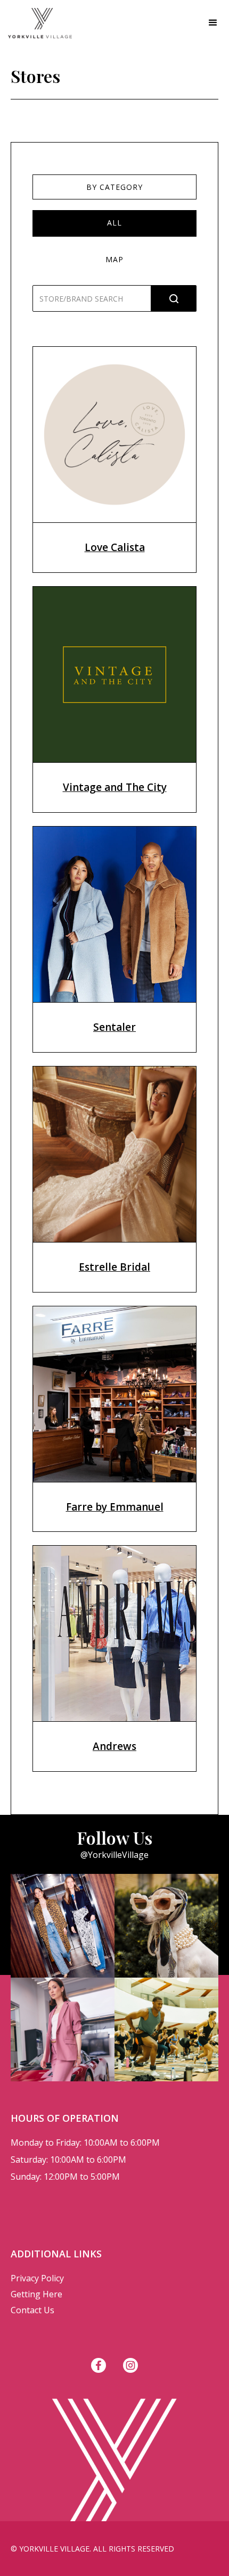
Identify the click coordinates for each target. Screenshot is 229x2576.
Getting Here (36, 2294)
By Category (114, 187)
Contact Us (32, 2310)
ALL (114, 223)
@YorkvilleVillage (114, 1855)
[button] (213, 23)
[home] (36, 23)
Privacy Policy (37, 2278)
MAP (114, 259)
